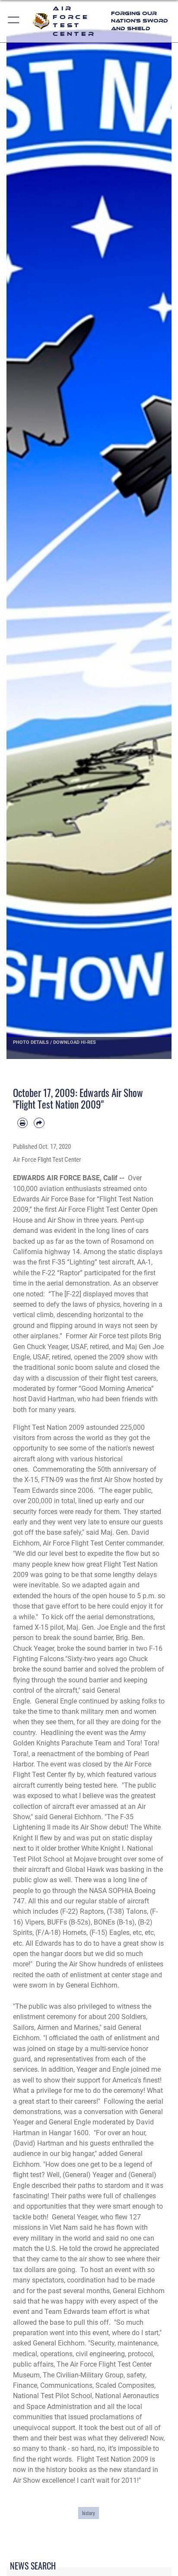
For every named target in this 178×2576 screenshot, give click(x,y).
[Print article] (22, 1123)
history (89, 2513)
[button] (14, 21)
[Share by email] (39, 1123)
